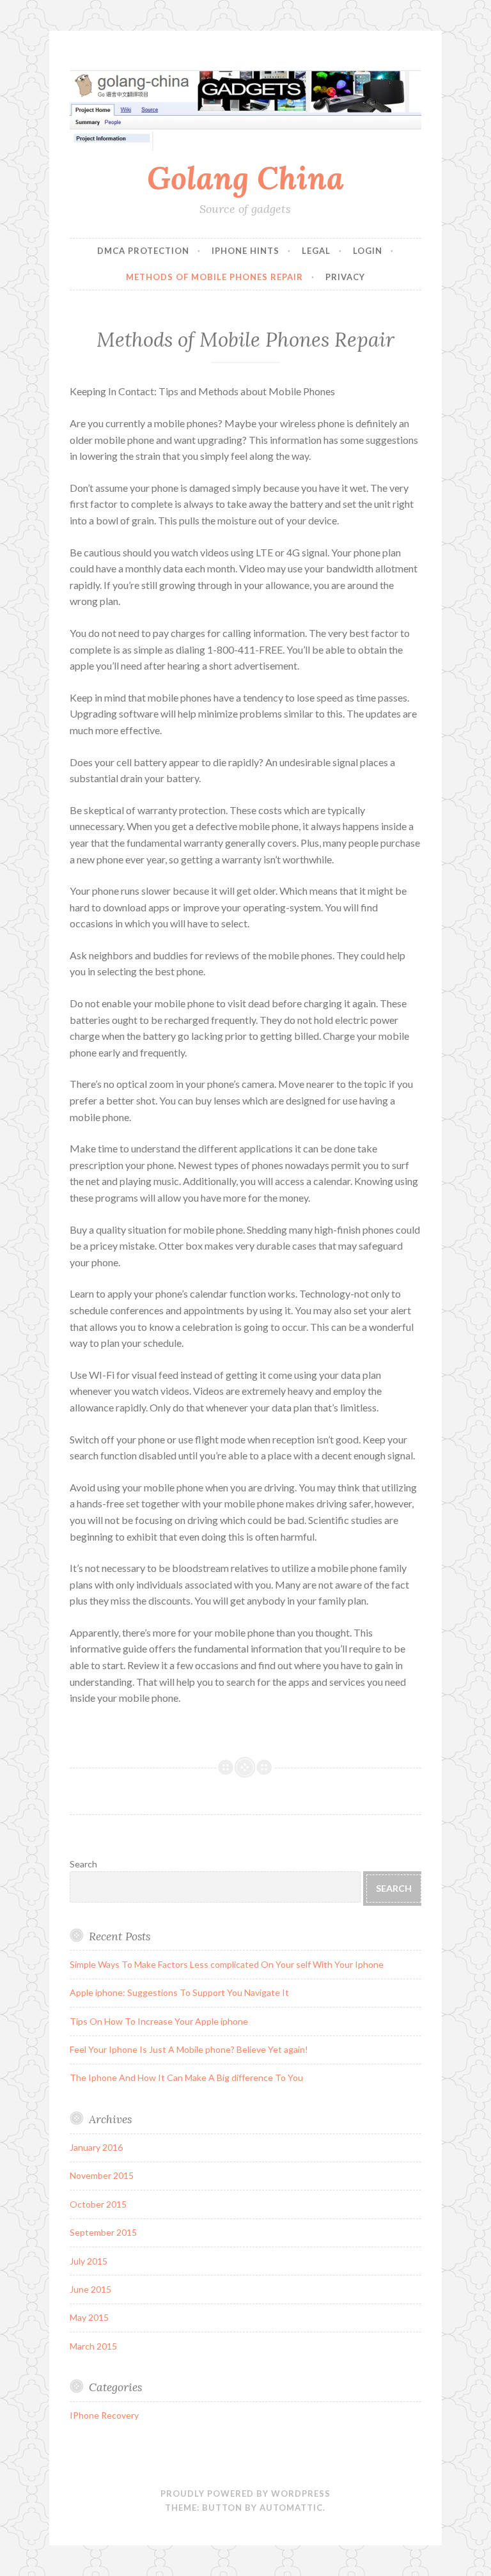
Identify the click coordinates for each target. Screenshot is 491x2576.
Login (368, 251)
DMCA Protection (143, 251)
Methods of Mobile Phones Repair (214, 277)
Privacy (345, 277)
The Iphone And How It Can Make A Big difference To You (186, 2077)
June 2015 (90, 2289)
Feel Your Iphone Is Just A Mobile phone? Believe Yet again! (189, 2049)
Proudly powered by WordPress (245, 2494)
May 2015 (89, 2317)
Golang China (245, 178)
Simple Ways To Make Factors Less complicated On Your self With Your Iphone (227, 1964)
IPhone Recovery (104, 2415)
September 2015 (103, 2232)
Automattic (291, 2508)
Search (83, 1864)
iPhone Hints (245, 251)
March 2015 (93, 2346)
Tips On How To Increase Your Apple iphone (159, 2021)
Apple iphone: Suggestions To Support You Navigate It (179, 1992)
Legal (316, 251)
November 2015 (102, 2175)
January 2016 (96, 2147)
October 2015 (98, 2204)
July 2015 (89, 2261)
